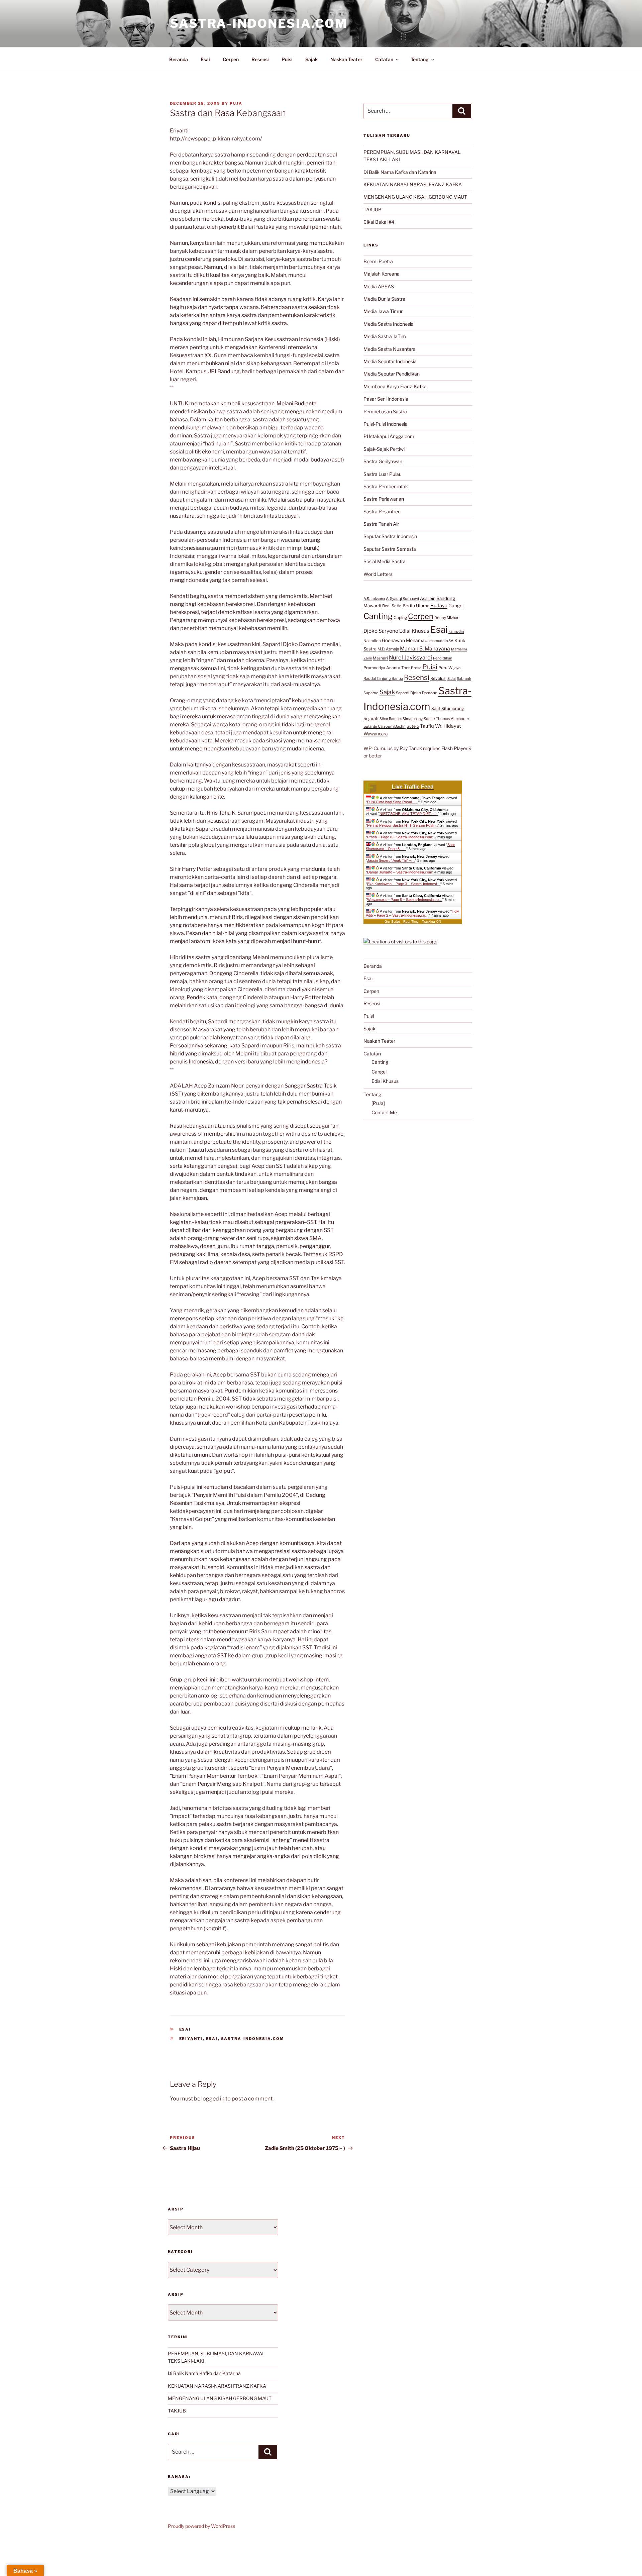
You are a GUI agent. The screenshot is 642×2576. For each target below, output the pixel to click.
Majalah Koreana (382, 274)
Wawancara (376, 734)
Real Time (411, 921)
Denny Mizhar (446, 618)
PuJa (236, 103)
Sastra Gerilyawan (383, 461)
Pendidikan (443, 658)
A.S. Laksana (374, 599)
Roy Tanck (411, 748)
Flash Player (454, 748)
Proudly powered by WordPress (201, 2526)
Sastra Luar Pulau (383, 474)
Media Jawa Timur (383, 311)
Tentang (420, 59)
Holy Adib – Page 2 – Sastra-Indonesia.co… (412, 913)
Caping (400, 617)
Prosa (416, 668)
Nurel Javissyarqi (410, 657)
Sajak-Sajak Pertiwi (384, 449)
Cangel (456, 606)
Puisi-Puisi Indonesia (386, 424)
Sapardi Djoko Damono (417, 693)
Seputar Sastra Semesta (390, 549)
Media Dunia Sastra (384, 299)
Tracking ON (432, 921)
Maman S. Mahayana (425, 649)
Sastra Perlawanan (384, 499)
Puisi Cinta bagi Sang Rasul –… (393, 802)
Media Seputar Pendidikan (392, 374)
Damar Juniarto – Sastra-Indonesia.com (400, 872)
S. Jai (452, 679)
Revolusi (438, 678)
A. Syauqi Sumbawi (402, 599)
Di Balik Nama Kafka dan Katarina (400, 172)
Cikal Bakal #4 (379, 222)
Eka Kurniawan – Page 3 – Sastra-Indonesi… (404, 884)
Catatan (384, 59)
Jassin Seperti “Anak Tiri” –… (391, 860)
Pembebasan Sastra (385, 411)
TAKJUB (372, 210)
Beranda (179, 59)
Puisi (287, 59)
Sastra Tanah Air (381, 524)
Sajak (311, 59)
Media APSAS (379, 286)
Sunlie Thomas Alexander (446, 719)
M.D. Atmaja (388, 649)
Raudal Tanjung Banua (383, 679)
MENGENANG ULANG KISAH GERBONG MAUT (415, 197)
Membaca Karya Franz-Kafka (395, 386)
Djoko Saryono (381, 631)
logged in (213, 2099)
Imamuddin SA (441, 641)
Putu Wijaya (449, 668)
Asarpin (428, 598)
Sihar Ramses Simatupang (401, 719)
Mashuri (380, 658)
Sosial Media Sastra (385, 561)
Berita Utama (416, 606)
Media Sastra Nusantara (390, 349)
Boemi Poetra (378, 261)
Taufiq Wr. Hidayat (441, 726)
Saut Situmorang (448, 708)
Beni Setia (392, 606)
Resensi (260, 59)
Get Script (392, 921)
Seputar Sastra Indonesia (390, 536)
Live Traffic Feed (413, 787)
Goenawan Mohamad (405, 640)
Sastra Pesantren (382, 511)
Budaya (439, 606)
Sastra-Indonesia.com (259, 23)
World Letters (378, 574)
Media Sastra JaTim (385, 336)
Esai (205, 59)
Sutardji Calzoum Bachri (385, 726)
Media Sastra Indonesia (389, 324)
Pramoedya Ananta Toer (387, 668)
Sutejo (413, 726)
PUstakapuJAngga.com (389, 436)
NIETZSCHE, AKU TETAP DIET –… (409, 814)
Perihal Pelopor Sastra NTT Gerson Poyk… (403, 825)
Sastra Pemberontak (386, 486)
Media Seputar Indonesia (390, 361)
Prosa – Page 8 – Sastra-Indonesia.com (400, 837)
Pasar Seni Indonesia (386, 399)
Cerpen (231, 59)
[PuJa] (378, 1103)
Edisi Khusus (414, 631)
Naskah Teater (346, 59)
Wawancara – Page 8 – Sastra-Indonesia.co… (405, 900)
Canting (378, 616)
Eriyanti (191, 2039)
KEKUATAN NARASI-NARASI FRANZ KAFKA (413, 184)
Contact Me (384, 1112)
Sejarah (371, 718)
